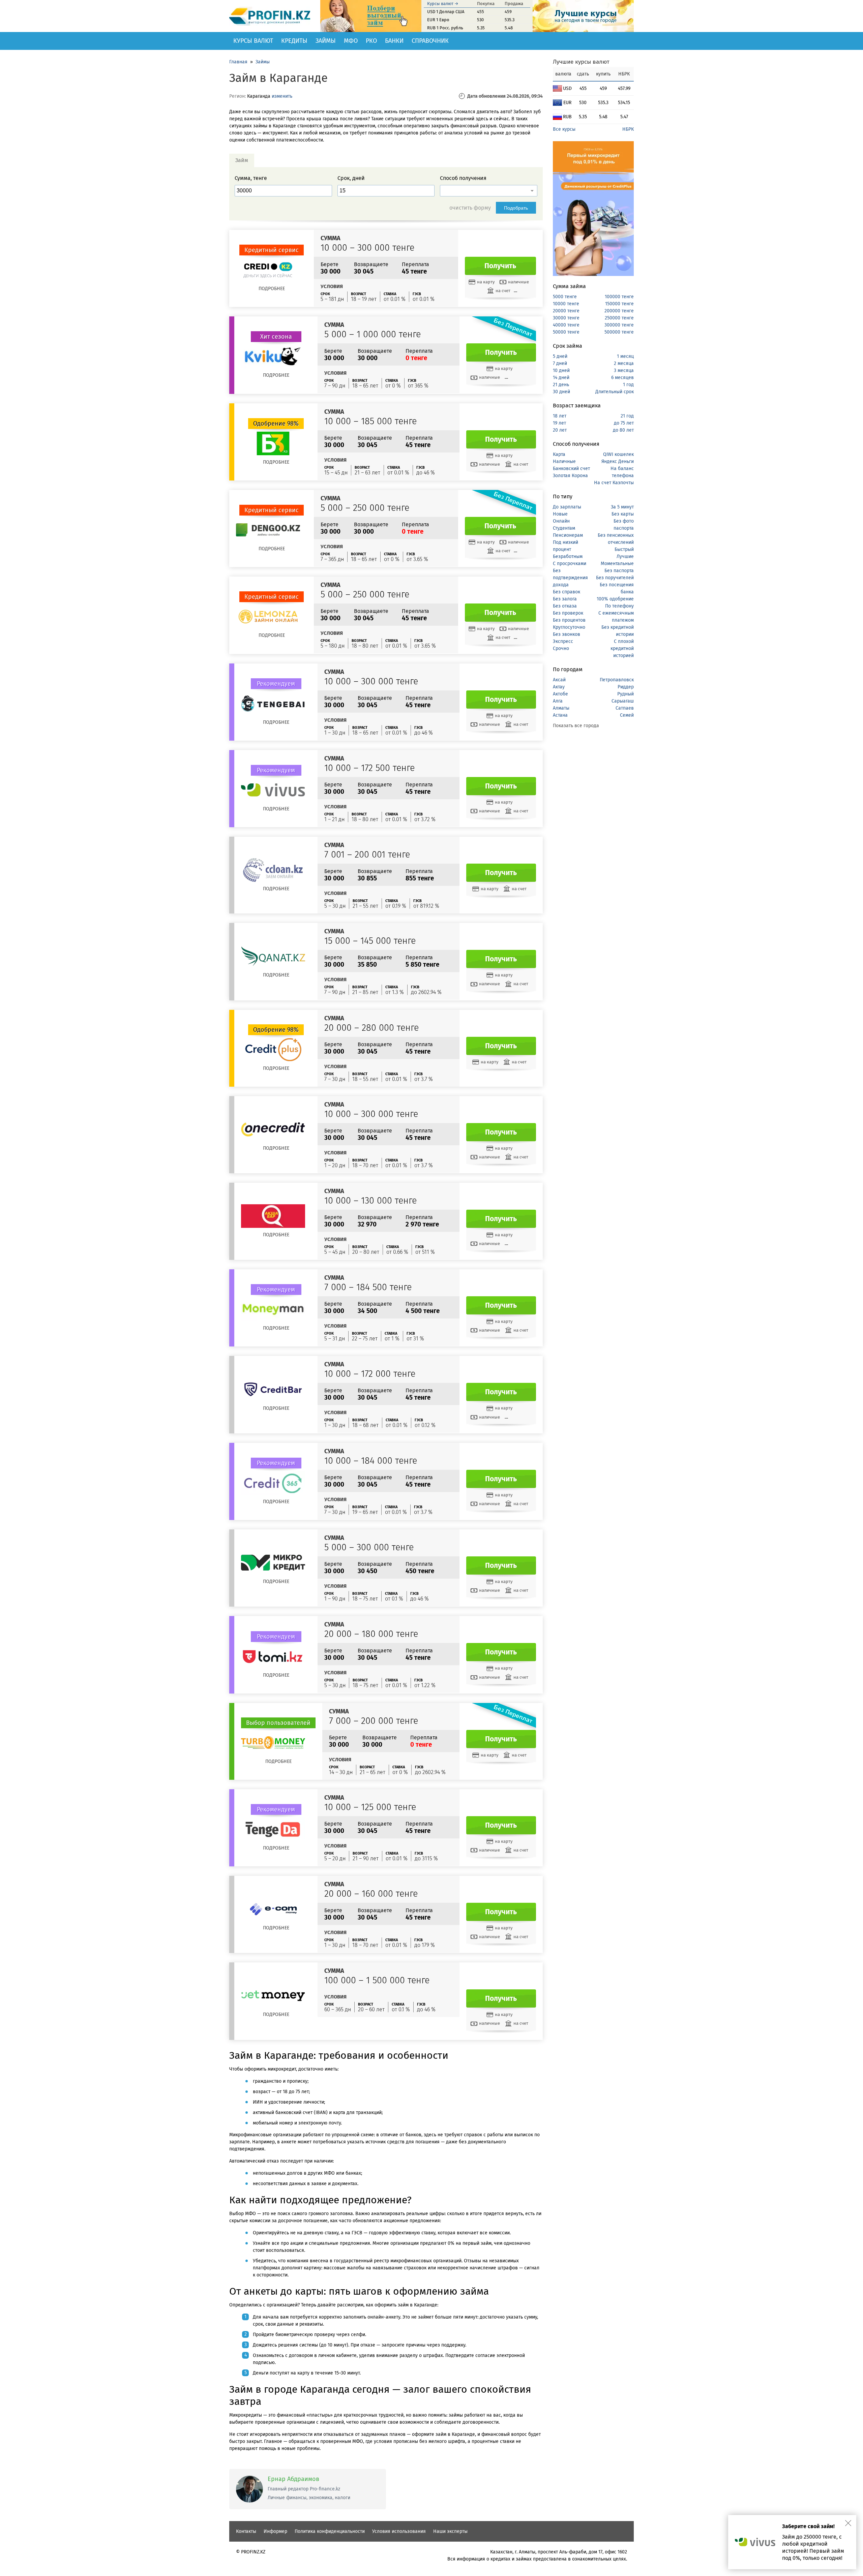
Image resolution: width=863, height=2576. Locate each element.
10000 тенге (566, 304)
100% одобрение (615, 599)
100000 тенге (619, 297)
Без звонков (567, 634)
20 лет (560, 430)
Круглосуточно (569, 627)
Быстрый (624, 549)
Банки (394, 41)
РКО (371, 41)
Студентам (564, 528)
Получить (500, 266)
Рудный (626, 694)
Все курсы (564, 129)
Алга (558, 701)
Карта (559, 454)
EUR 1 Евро (438, 20)
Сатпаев (625, 708)
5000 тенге (565, 297)
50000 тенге (566, 332)
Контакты (246, 2531)
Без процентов (569, 620)
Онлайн (561, 521)
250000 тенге (619, 318)
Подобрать (516, 208)
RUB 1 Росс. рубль (445, 28)
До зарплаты (567, 507)
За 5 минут (622, 507)
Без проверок (568, 613)
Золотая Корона (570, 476)
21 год (627, 416)
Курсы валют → (443, 4)
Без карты (623, 514)
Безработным (568, 556)
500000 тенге (619, 332)
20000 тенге (566, 311)
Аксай (559, 680)
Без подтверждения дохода (570, 578)
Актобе (560, 694)
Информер (275, 2531)
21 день (561, 385)
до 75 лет (624, 423)
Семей (627, 715)
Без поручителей (615, 578)
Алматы (561, 708)
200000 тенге (619, 311)
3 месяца (624, 370)
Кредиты (294, 41)
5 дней (560, 356)
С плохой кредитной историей (622, 648)
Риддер (626, 687)
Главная (238, 62)
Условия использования (399, 2531)
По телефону (619, 606)
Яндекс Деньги (618, 461)
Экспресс (563, 641)
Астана (560, 715)
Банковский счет (571, 469)
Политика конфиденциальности (330, 2531)
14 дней (561, 378)
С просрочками (570, 564)
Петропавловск (617, 680)
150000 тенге (619, 304)
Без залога (565, 599)
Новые (560, 514)
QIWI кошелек (618, 454)
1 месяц (625, 356)
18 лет (560, 416)
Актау (559, 687)
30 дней (561, 392)
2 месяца (624, 363)
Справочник (430, 41)
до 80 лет (623, 430)
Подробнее (272, 289)
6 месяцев (622, 378)
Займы (326, 41)
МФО (351, 41)
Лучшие (625, 556)
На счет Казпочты (614, 483)
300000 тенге (619, 325)
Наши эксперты (450, 2531)
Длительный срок (615, 392)
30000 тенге (566, 318)
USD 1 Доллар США (446, 12)
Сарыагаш (623, 701)
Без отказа (565, 606)
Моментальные (617, 564)
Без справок (567, 592)
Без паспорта (619, 571)
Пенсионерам (568, 535)
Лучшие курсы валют (581, 62)
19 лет (559, 423)
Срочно (561, 648)
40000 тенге (566, 325)
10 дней (561, 370)
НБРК (628, 129)
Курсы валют (253, 41)
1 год (628, 385)
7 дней (560, 363)
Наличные (564, 461)
